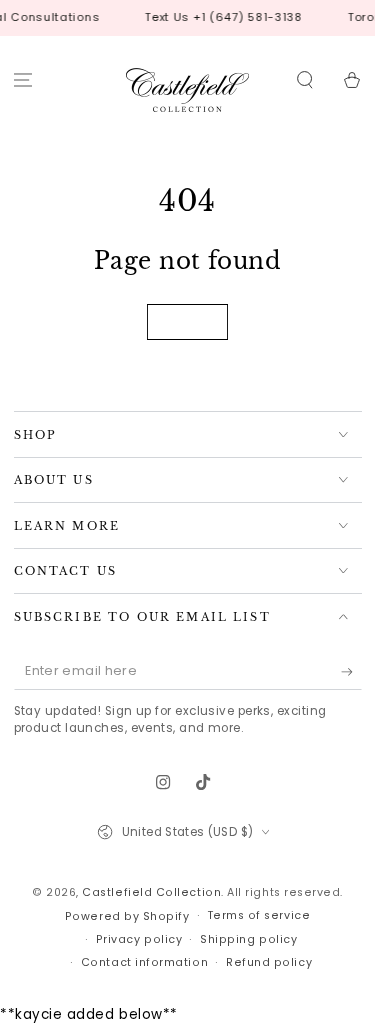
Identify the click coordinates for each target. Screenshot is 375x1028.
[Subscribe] (351, 672)
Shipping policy (248, 939)
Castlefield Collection (151, 892)
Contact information (144, 962)
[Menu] (23, 80)
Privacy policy (139, 939)
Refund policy (269, 962)
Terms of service (259, 915)
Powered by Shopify (127, 916)
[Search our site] (304, 80)
